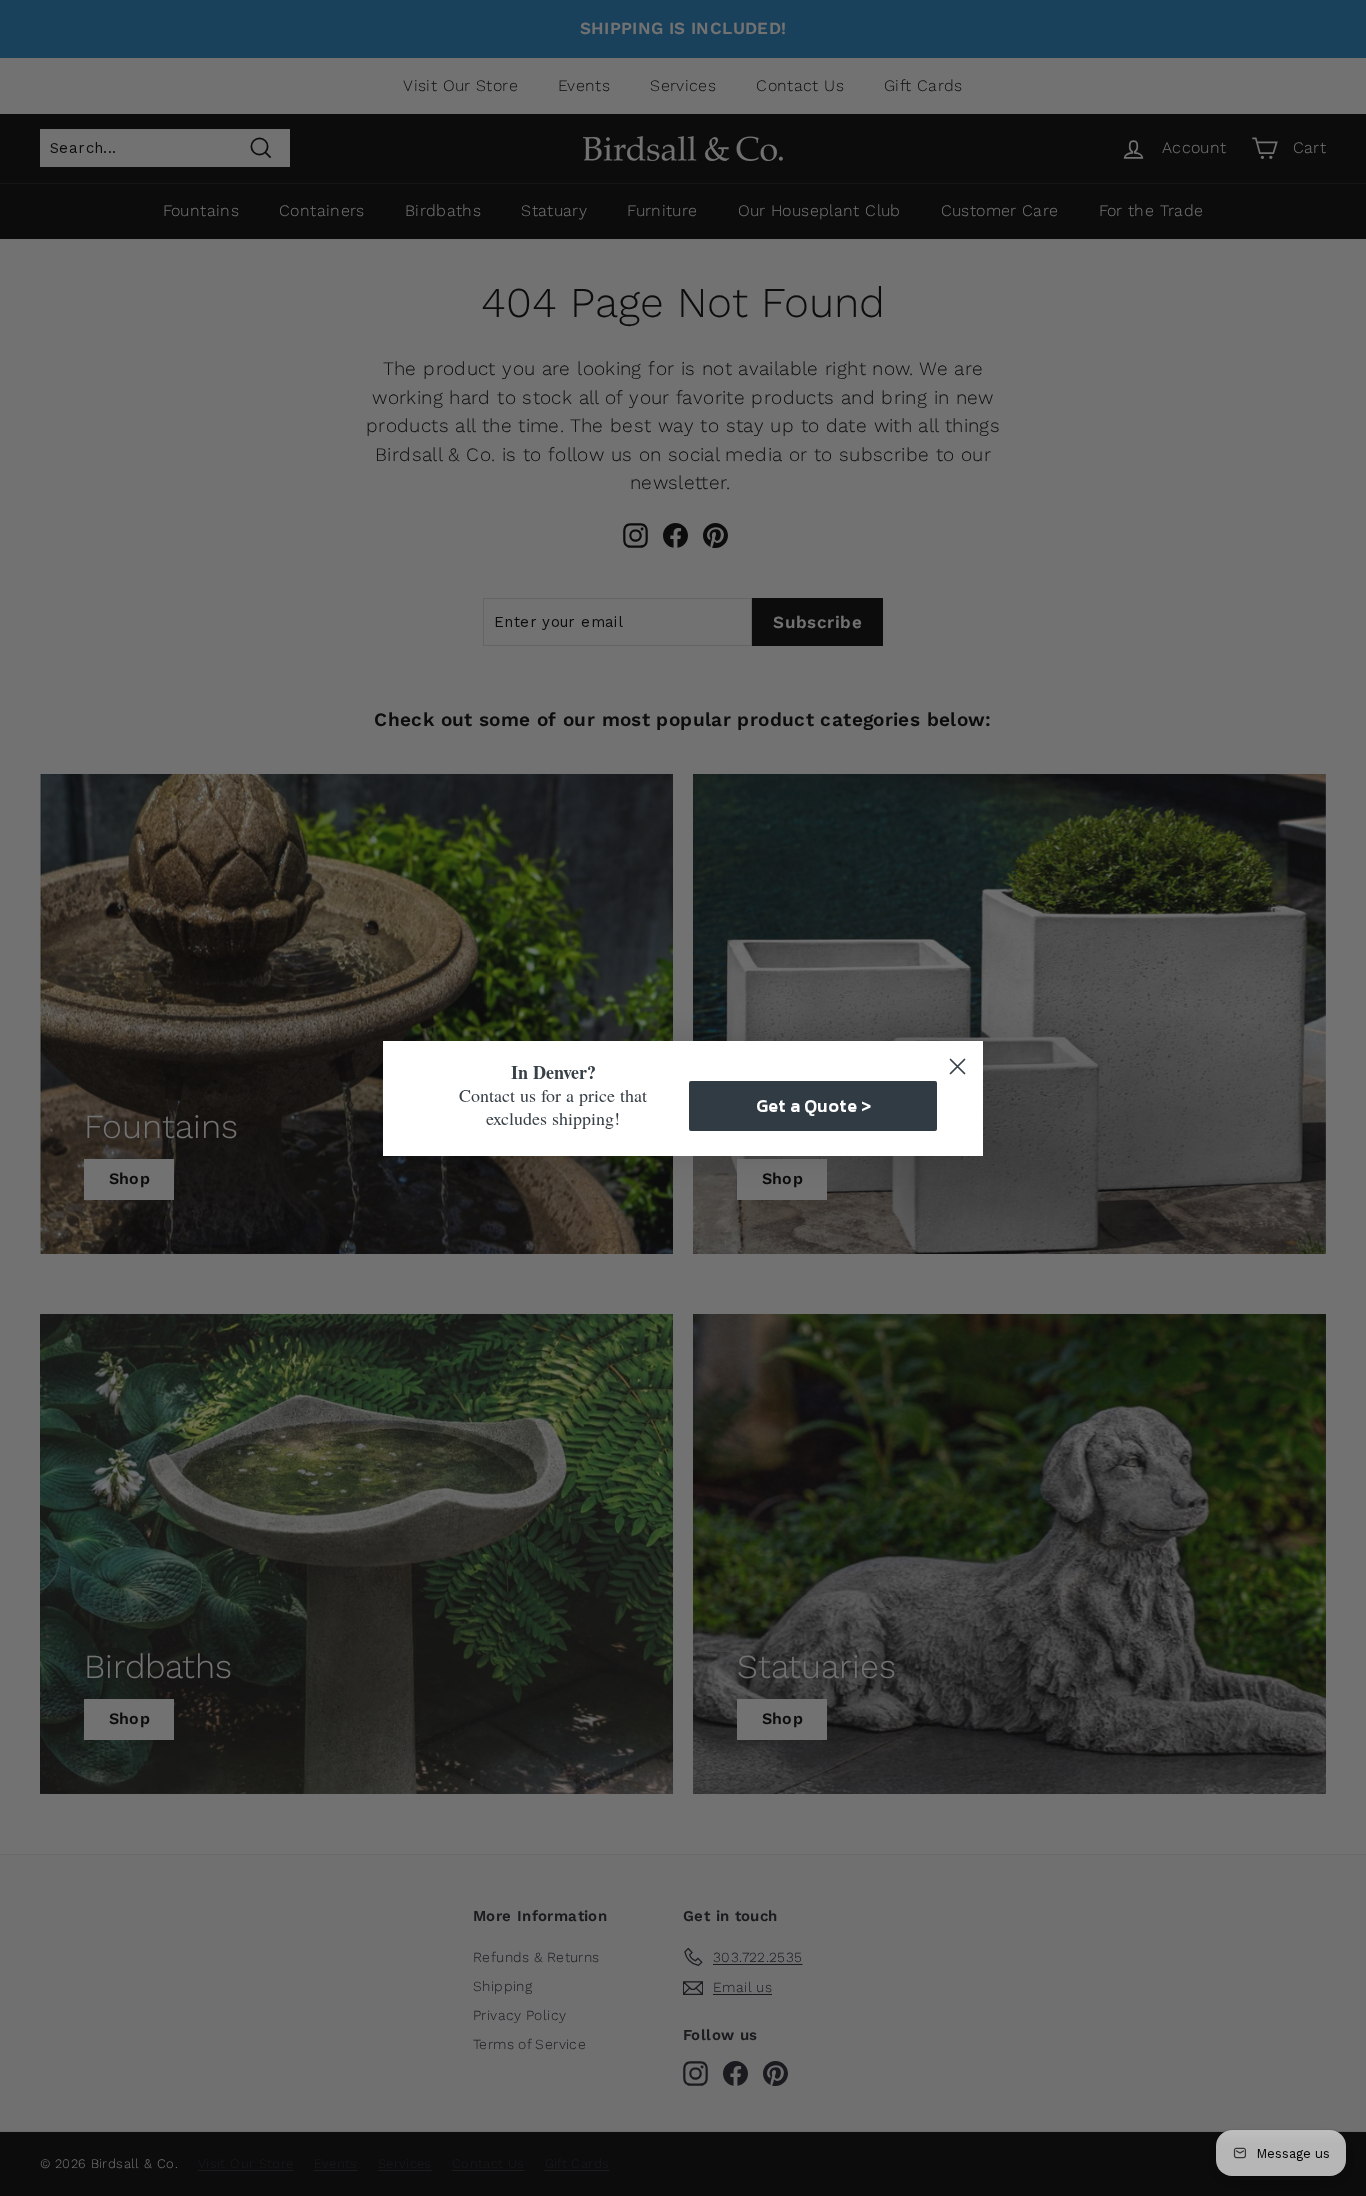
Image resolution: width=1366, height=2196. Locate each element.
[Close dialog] (957, 1066)
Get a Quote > (813, 1105)
